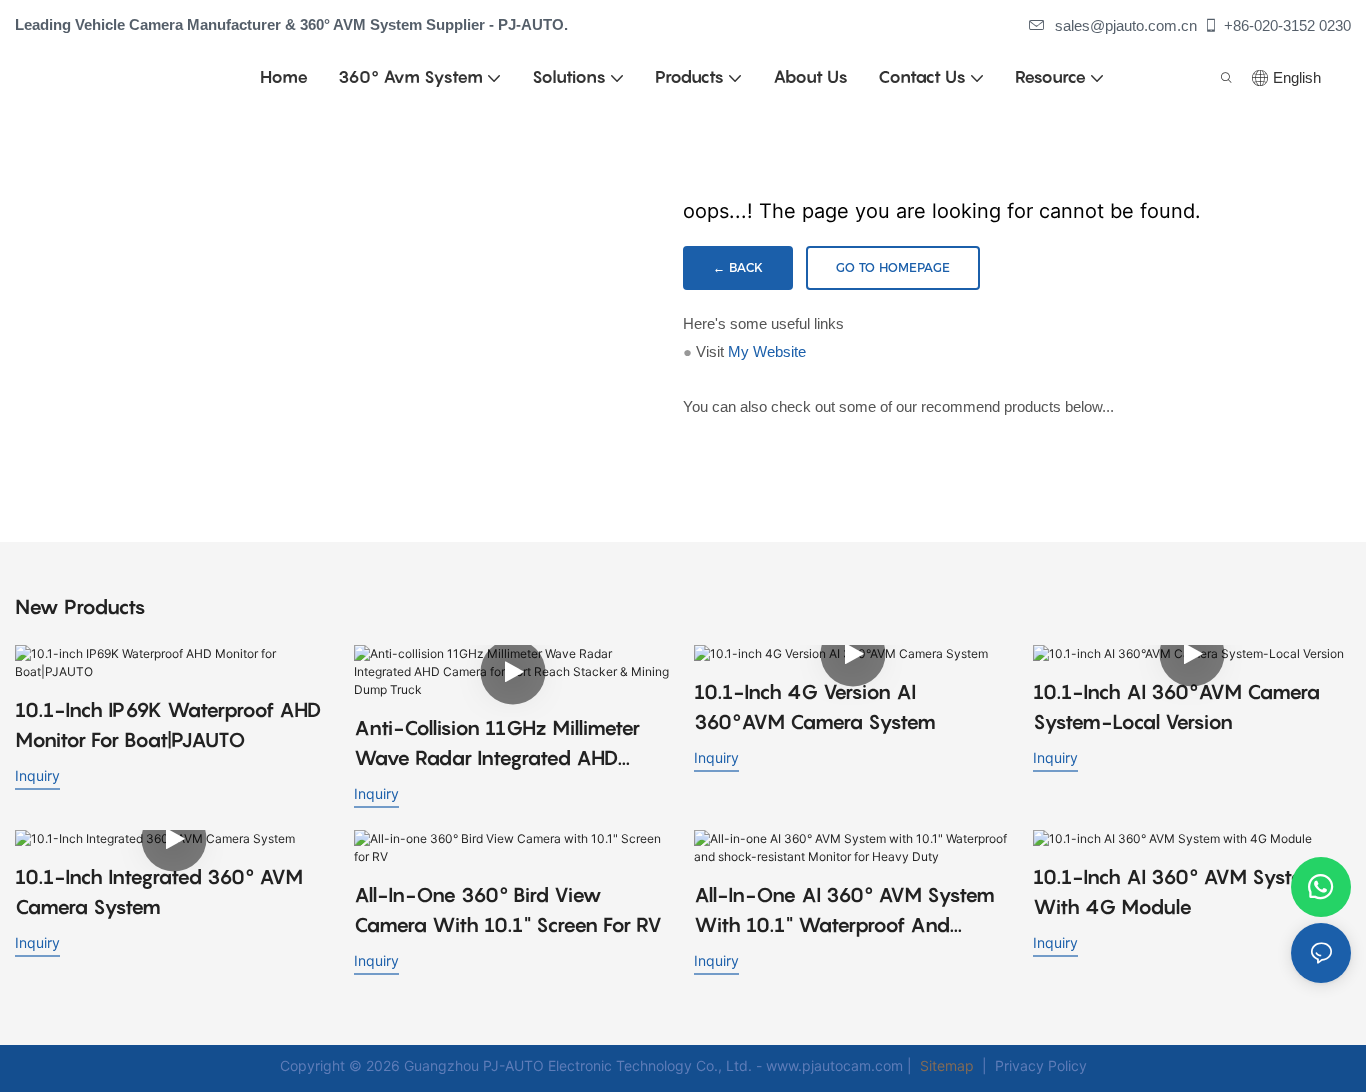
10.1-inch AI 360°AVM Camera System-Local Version (1176, 707)
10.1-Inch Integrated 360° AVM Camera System (159, 892)
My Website (767, 351)
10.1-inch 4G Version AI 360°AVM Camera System (815, 707)
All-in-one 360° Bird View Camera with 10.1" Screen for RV (508, 910)
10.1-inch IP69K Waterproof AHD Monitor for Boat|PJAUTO (168, 725)
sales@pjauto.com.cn (1126, 25)
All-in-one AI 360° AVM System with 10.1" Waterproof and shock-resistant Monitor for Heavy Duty (844, 911)
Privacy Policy (1041, 1065)
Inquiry (37, 775)
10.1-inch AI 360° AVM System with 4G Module (1176, 892)
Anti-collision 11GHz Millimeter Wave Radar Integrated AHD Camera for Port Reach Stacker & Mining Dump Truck (507, 744)
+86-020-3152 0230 (1287, 25)
